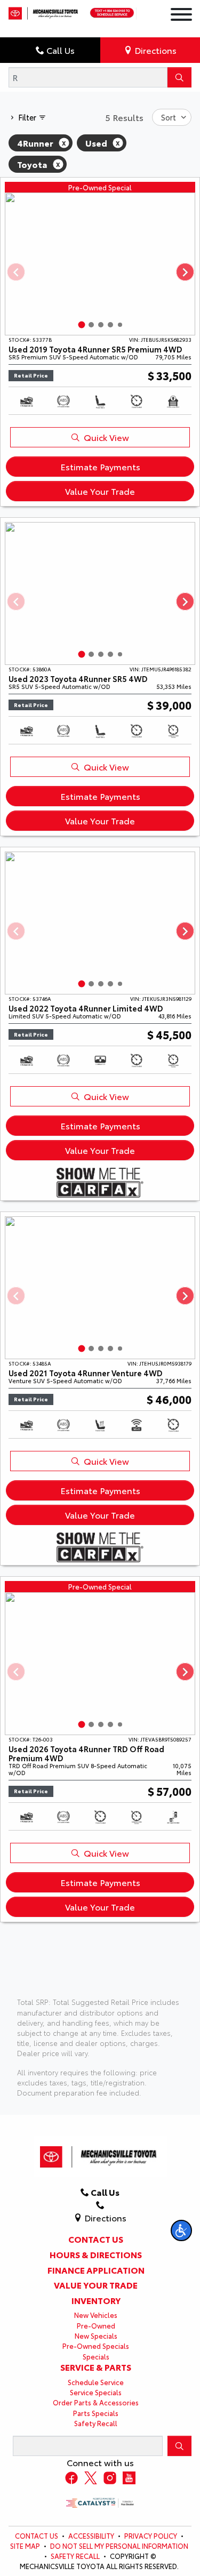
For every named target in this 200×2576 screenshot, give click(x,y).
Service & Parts (96, 2367)
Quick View (106, 437)
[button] (181, 2230)
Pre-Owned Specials (96, 2346)
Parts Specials (96, 2413)
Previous (15, 272)
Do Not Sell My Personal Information (119, 2546)
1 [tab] (81, 325)
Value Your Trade (100, 491)
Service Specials (96, 2392)
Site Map (25, 2546)
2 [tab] (91, 325)
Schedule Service (96, 2382)
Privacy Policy (151, 2535)
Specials (96, 2356)
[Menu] (181, 16)
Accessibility (91, 2535)
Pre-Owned (96, 2325)
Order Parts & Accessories (96, 2402)
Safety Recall (96, 2423)
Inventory (96, 2300)
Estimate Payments (100, 466)
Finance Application (96, 2270)
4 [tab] (110, 325)
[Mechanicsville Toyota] (44, 10)
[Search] (179, 77)
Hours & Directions (96, 2254)
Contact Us (96, 2239)
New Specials (96, 2336)
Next (185, 272)
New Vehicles (96, 2315)
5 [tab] (120, 325)
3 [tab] (101, 325)
